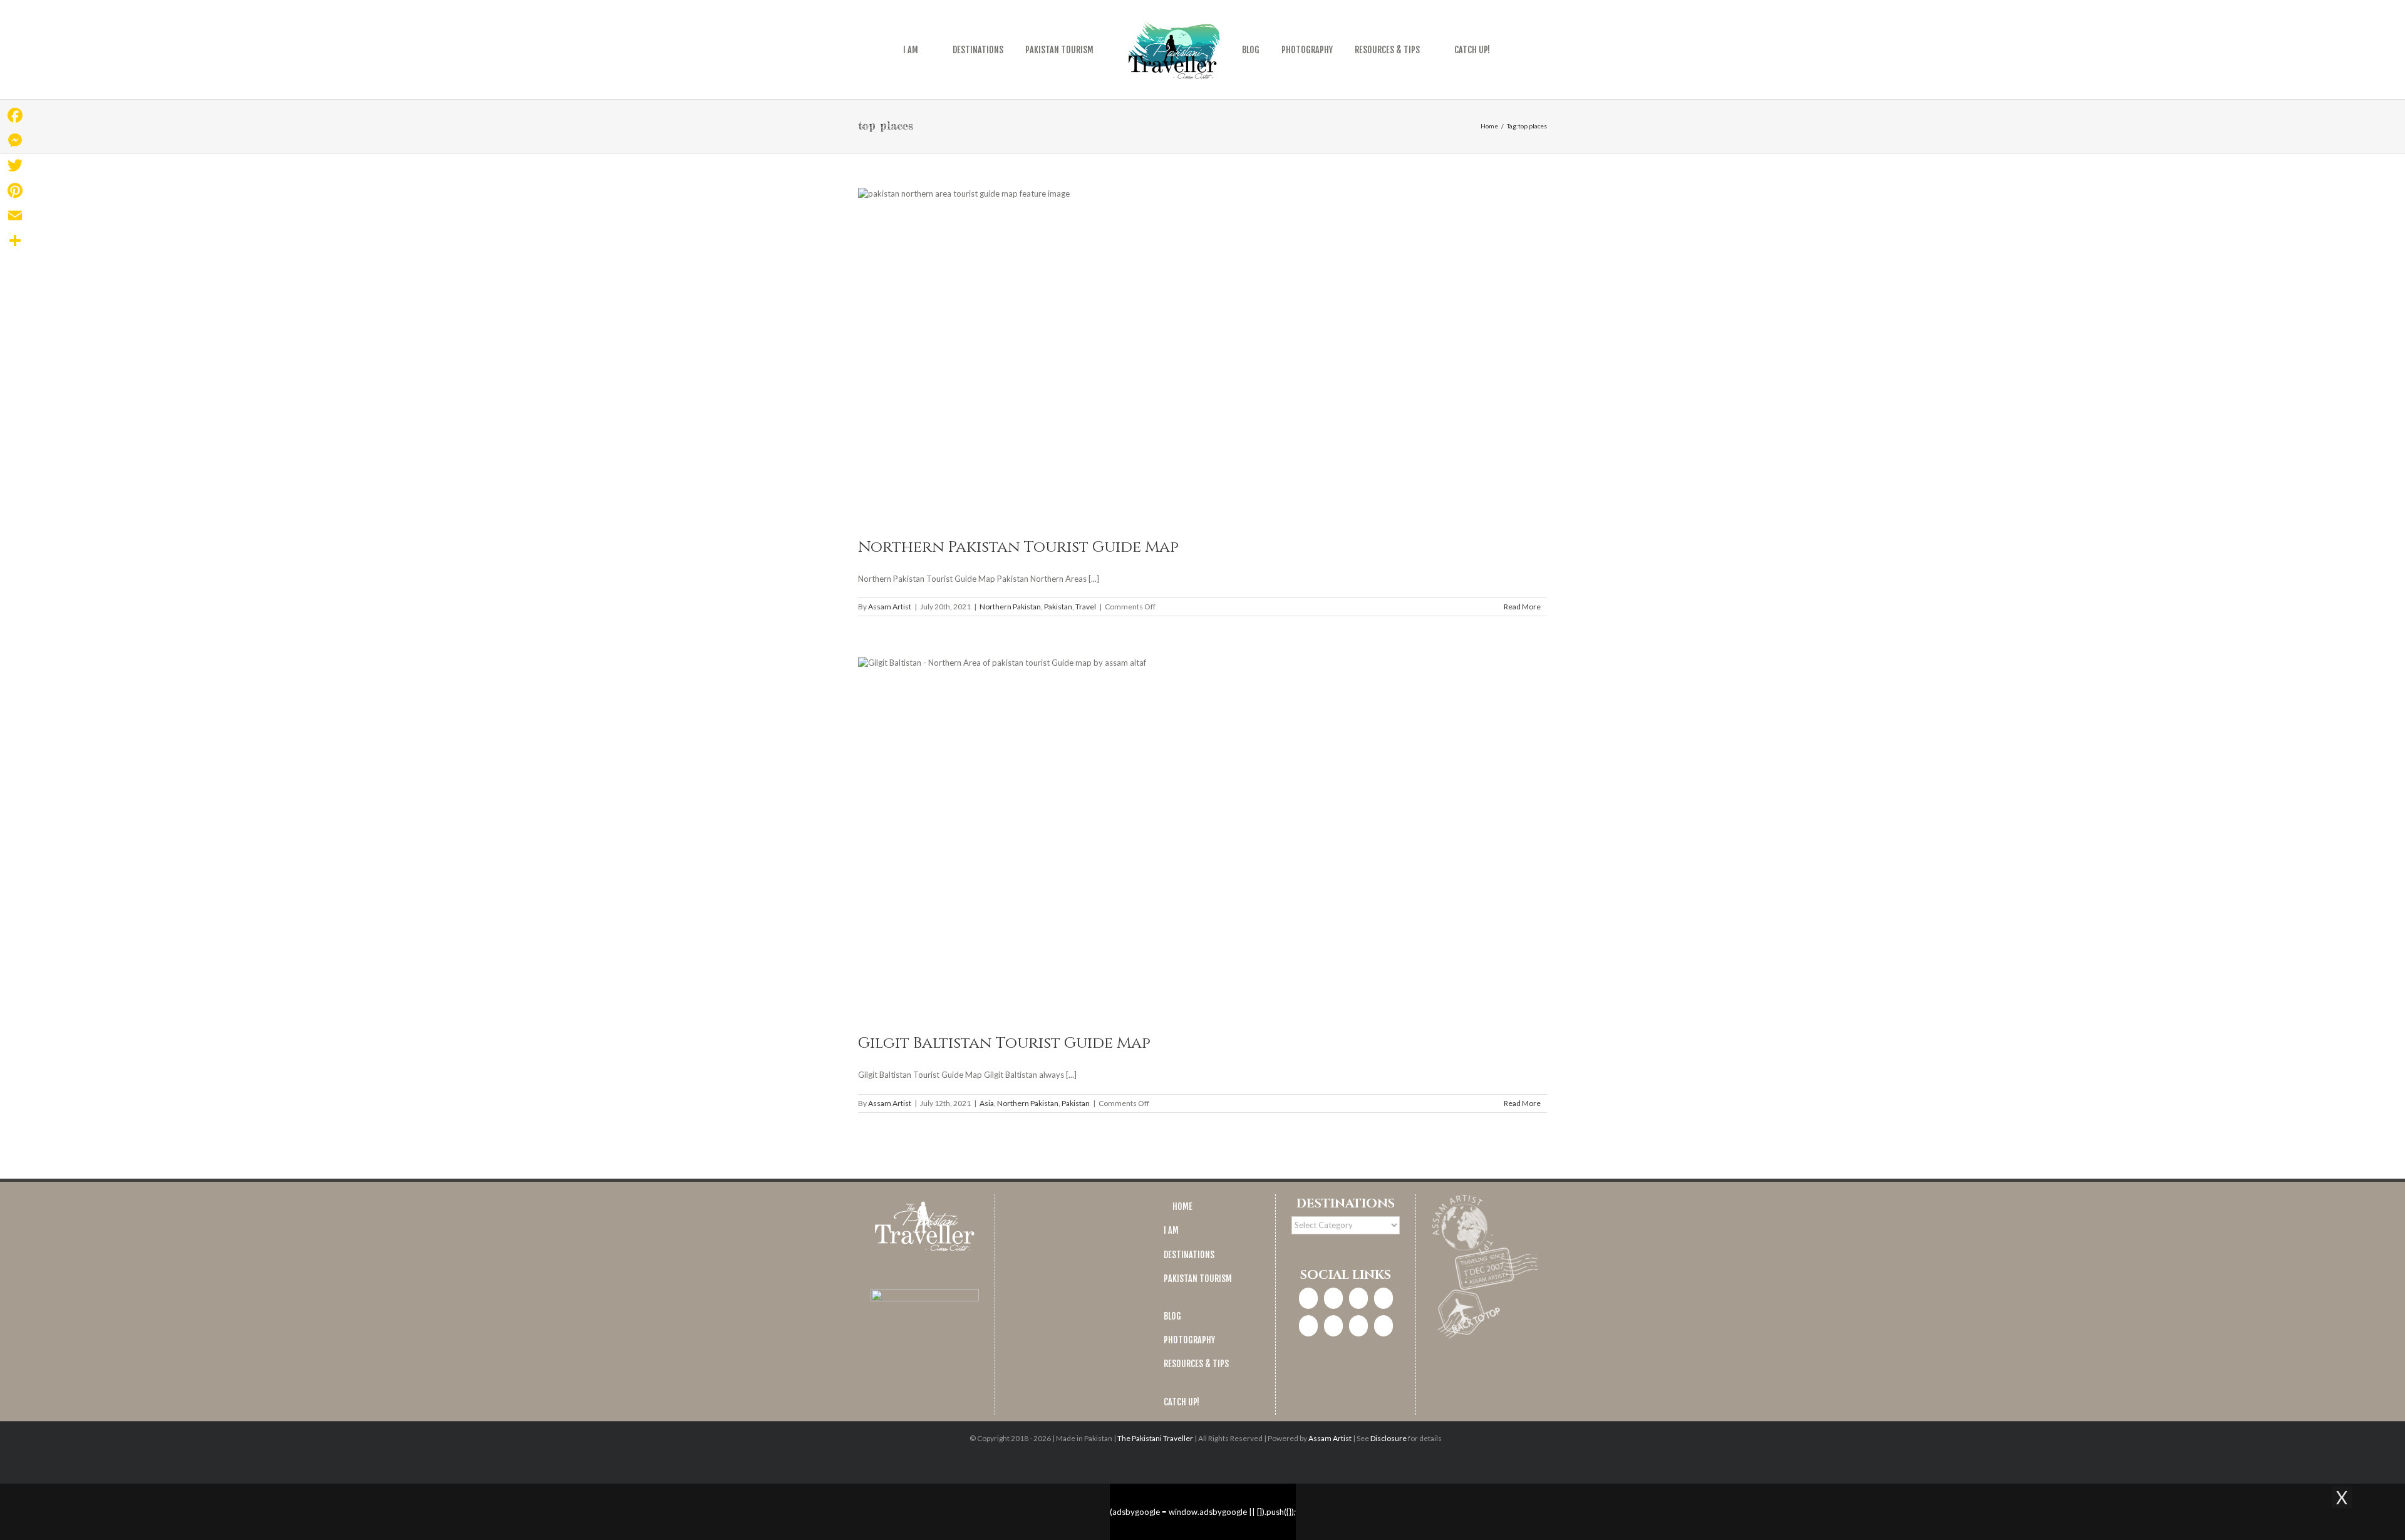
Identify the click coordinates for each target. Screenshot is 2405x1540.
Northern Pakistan (1010, 607)
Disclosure (1389, 1438)
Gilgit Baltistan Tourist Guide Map (1004, 1043)
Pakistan (1058, 607)
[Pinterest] (1308, 1326)
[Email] (15, 215)
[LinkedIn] (1384, 1298)
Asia (987, 1103)
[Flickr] (1384, 1326)
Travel (1086, 607)
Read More (1522, 607)
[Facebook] (1308, 1298)
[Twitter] (1358, 1298)
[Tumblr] (1358, 1326)
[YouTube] (1333, 1326)
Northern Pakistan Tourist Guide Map (1018, 547)
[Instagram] (1333, 1298)
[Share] (15, 240)
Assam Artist (890, 607)
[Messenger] (15, 140)
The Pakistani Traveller (1155, 1438)
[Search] (1504, 49)
